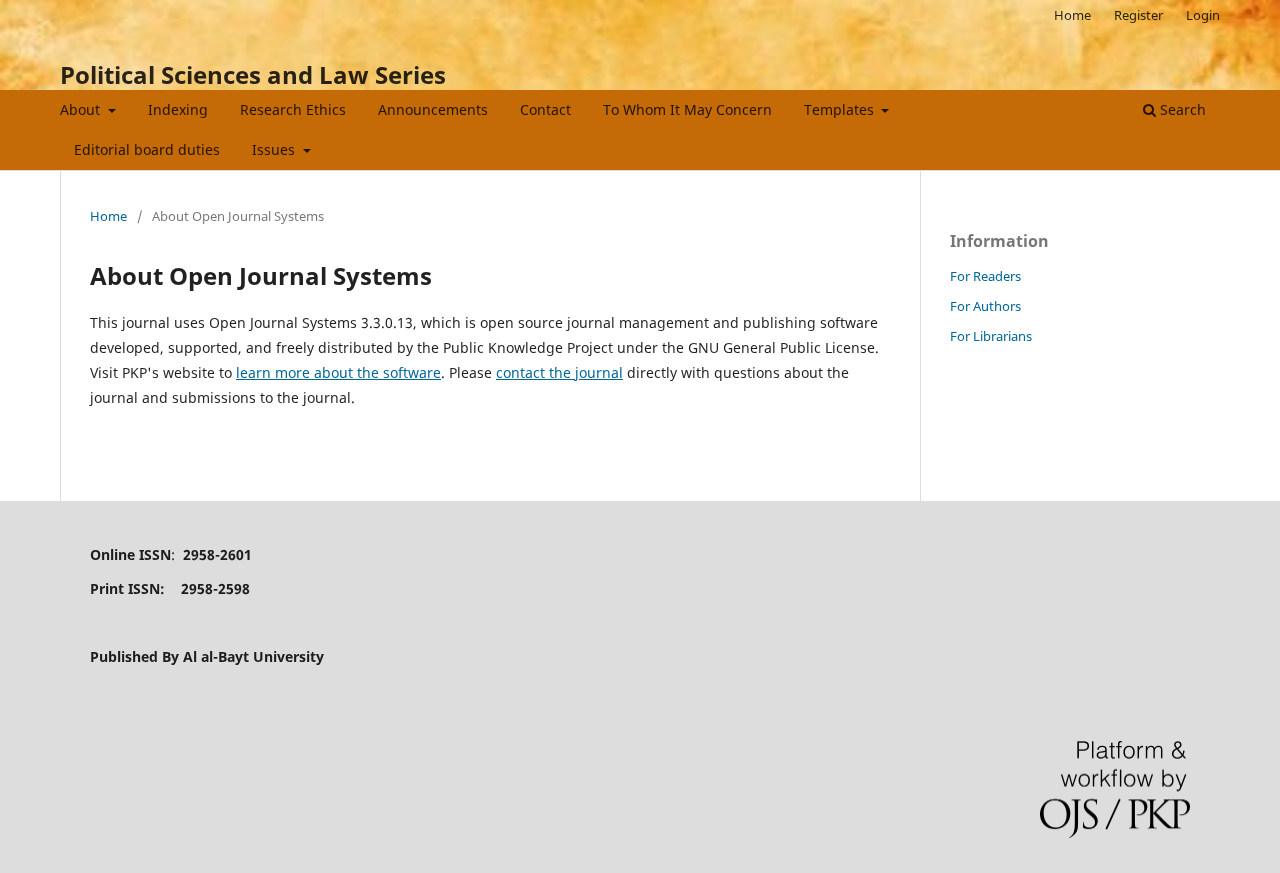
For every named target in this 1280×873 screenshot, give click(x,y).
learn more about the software (338, 372)
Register (1138, 15)
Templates (841, 109)
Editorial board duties (147, 149)
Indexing (178, 109)
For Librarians (991, 336)
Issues (275, 149)
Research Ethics (293, 109)
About (82, 109)
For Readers (985, 276)
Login (1203, 15)
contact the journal (559, 372)
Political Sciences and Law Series (253, 74)
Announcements (433, 109)
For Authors (985, 306)
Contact (545, 109)
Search (1181, 109)
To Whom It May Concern (687, 109)
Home (1072, 15)
